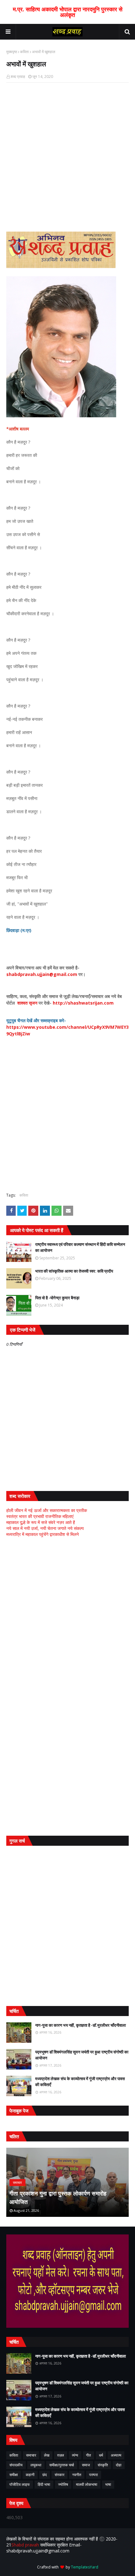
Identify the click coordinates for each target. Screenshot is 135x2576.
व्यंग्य (75, 2455)
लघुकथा (36, 2465)
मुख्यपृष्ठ (12, 52)
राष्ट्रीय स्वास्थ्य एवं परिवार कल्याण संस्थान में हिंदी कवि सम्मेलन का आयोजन (80, 1247)
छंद (45, 2475)
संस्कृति (103, 2465)
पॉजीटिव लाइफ (20, 2484)
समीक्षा (14, 2475)
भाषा (108, 2484)
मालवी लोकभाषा (87, 2484)
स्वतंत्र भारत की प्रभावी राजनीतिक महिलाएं (40, 1516)
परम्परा (94, 2475)
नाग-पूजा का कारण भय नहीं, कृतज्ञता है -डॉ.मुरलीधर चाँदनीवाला (81, 2025)
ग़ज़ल (61, 2455)
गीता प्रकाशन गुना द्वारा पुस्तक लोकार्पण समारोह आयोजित (58, 2198)
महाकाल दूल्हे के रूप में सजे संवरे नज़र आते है (41, 1522)
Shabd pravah (26, 2545)
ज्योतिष (63, 2484)
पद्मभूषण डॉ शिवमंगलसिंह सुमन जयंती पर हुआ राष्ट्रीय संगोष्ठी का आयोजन (82, 2055)
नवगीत (77, 2475)
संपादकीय (16, 2465)
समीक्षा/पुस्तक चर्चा (62, 2465)
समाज (86, 2465)
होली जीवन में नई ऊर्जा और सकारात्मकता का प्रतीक (47, 1510)
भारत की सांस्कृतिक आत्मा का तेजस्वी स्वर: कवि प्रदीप (74, 1271)
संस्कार (59, 2475)
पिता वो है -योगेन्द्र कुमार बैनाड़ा (57, 1298)
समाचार (31, 2455)
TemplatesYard (85, 2567)
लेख (47, 2455)
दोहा (119, 2465)
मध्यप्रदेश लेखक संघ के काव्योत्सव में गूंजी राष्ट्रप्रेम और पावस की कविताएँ (80, 2082)
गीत (89, 2455)
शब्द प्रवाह (18, 77)
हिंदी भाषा (44, 2484)
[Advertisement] (67, 1614)
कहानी (30, 2475)
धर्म (101, 2455)
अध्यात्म (116, 2455)
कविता (24, 52)
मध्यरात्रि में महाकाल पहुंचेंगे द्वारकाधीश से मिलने (43, 1534)
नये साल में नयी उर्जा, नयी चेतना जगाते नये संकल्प (45, 1528)
